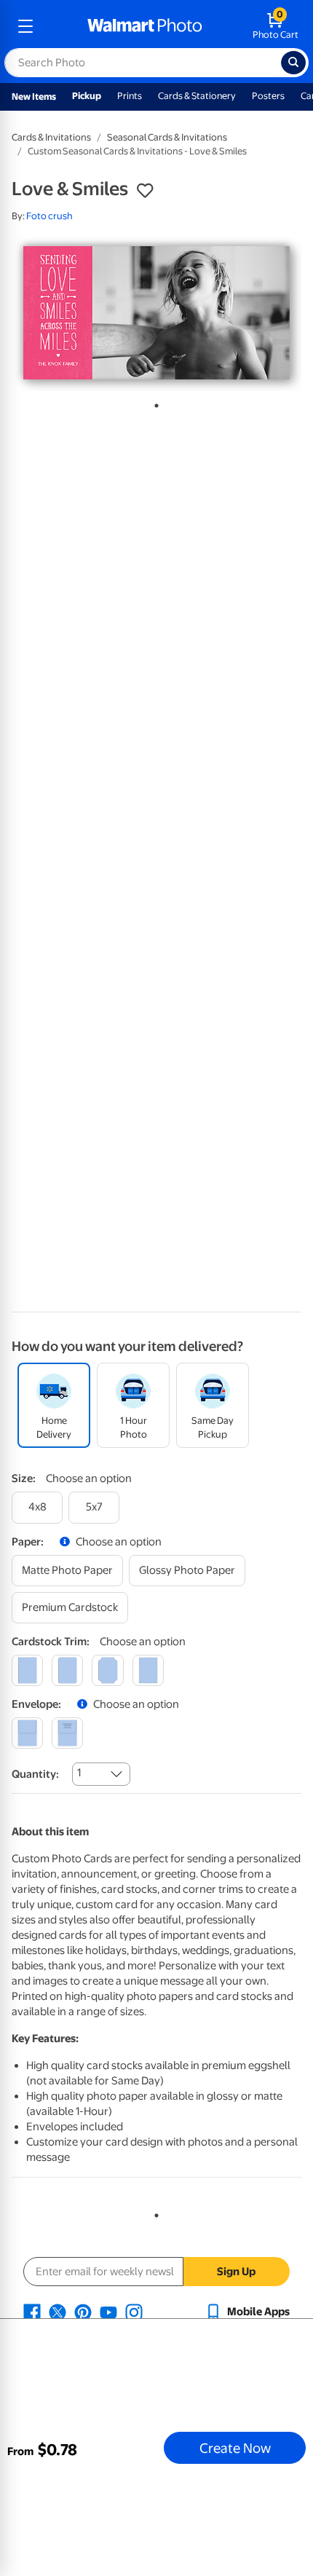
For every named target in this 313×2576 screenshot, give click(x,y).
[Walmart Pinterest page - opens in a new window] (83, 2312)
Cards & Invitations (51, 137)
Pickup (87, 96)
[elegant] (107, 1670)
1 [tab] (154, 403)
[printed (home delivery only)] (67, 1733)
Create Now (235, 2448)
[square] (27, 1670)
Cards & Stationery (197, 96)
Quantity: (35, 1774)
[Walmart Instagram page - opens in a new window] (134, 2312)
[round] (67, 1670)
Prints (130, 96)
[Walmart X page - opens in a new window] (58, 2312)
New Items (34, 96)
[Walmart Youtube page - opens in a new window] (108, 2312)
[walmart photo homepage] (145, 26)
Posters (268, 96)
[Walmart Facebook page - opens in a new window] (32, 2312)
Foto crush (49, 216)
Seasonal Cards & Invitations (167, 137)
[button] (145, 191)
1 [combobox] (79, 1773)
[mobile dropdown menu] (25, 26)
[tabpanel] (156, 313)
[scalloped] (148, 1670)
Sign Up (236, 2272)
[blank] (27, 1733)
